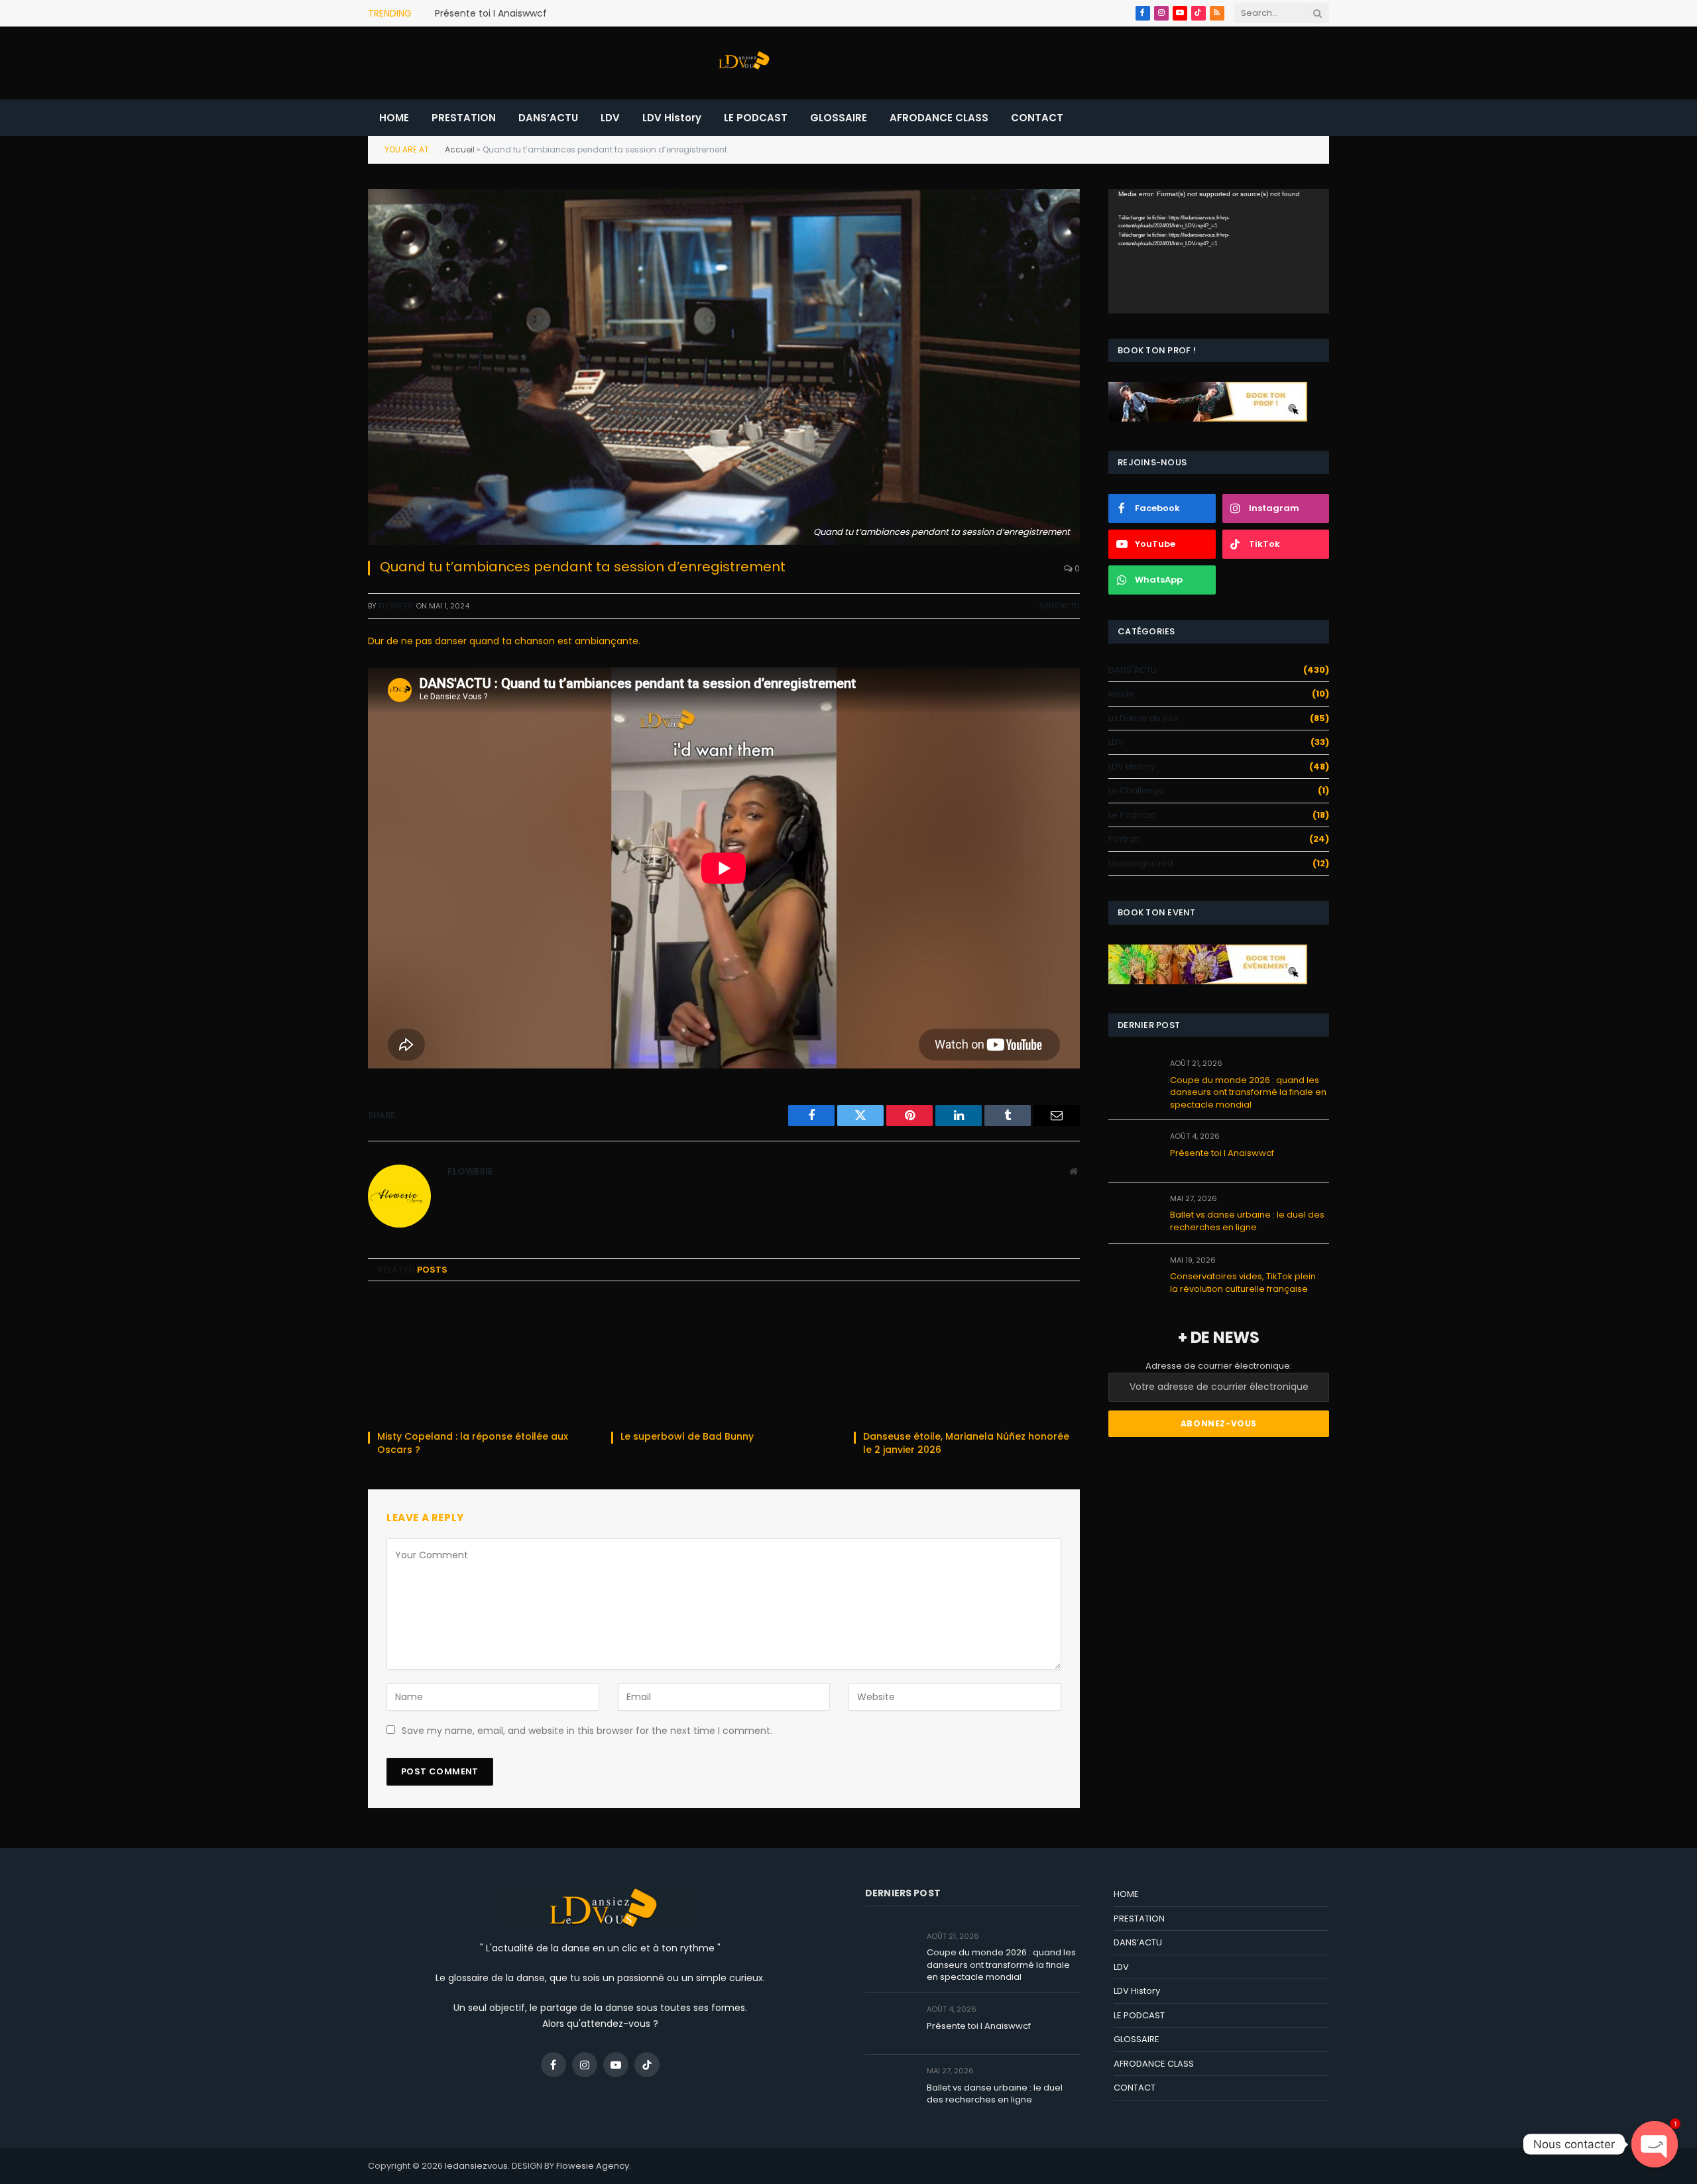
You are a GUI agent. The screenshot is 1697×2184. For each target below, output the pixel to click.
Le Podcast (1132, 815)
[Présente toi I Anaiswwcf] (1133, 1151)
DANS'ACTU (1060, 606)
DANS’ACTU (548, 118)
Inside (1121, 694)
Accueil (460, 149)
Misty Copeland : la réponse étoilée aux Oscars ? (473, 1443)
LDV (610, 118)
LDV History (672, 118)
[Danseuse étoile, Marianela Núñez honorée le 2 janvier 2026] (967, 1360)
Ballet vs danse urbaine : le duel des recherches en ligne (1247, 1221)
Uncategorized (1141, 863)
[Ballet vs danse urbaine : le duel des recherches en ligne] (1133, 1213)
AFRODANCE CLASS (939, 118)
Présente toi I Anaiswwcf (491, 13)
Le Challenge (1137, 790)
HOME (394, 118)
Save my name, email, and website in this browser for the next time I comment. (587, 1731)
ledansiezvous (476, 2166)
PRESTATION (464, 118)
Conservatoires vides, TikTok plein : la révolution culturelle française (1245, 1283)
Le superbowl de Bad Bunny (688, 1437)
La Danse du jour (1144, 718)
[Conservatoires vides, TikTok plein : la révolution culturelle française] (1133, 1275)
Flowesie (396, 606)
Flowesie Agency (593, 2166)
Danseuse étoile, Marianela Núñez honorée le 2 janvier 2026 (966, 1443)
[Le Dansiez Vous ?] (742, 63)
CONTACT (1037, 118)
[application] (1219, 251)
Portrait (1124, 839)
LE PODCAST (756, 118)
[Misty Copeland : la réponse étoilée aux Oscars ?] (481, 1360)
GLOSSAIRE (839, 118)
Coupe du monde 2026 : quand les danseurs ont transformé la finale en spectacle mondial (1248, 1093)
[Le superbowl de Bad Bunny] (724, 1360)
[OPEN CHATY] (1655, 2144)
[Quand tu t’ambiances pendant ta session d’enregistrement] (724, 367)
